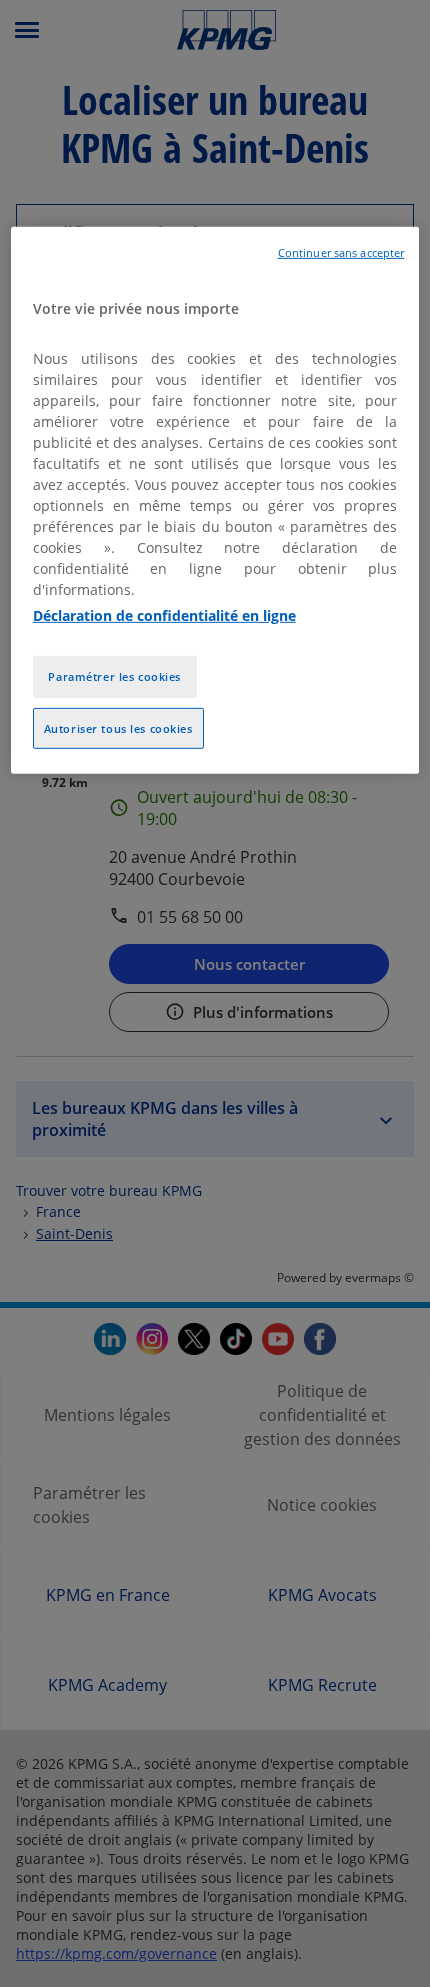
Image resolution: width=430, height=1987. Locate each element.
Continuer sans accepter (341, 253)
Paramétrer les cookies (114, 675)
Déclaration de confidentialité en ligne (164, 614)
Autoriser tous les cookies (118, 727)
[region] (215, 500)
